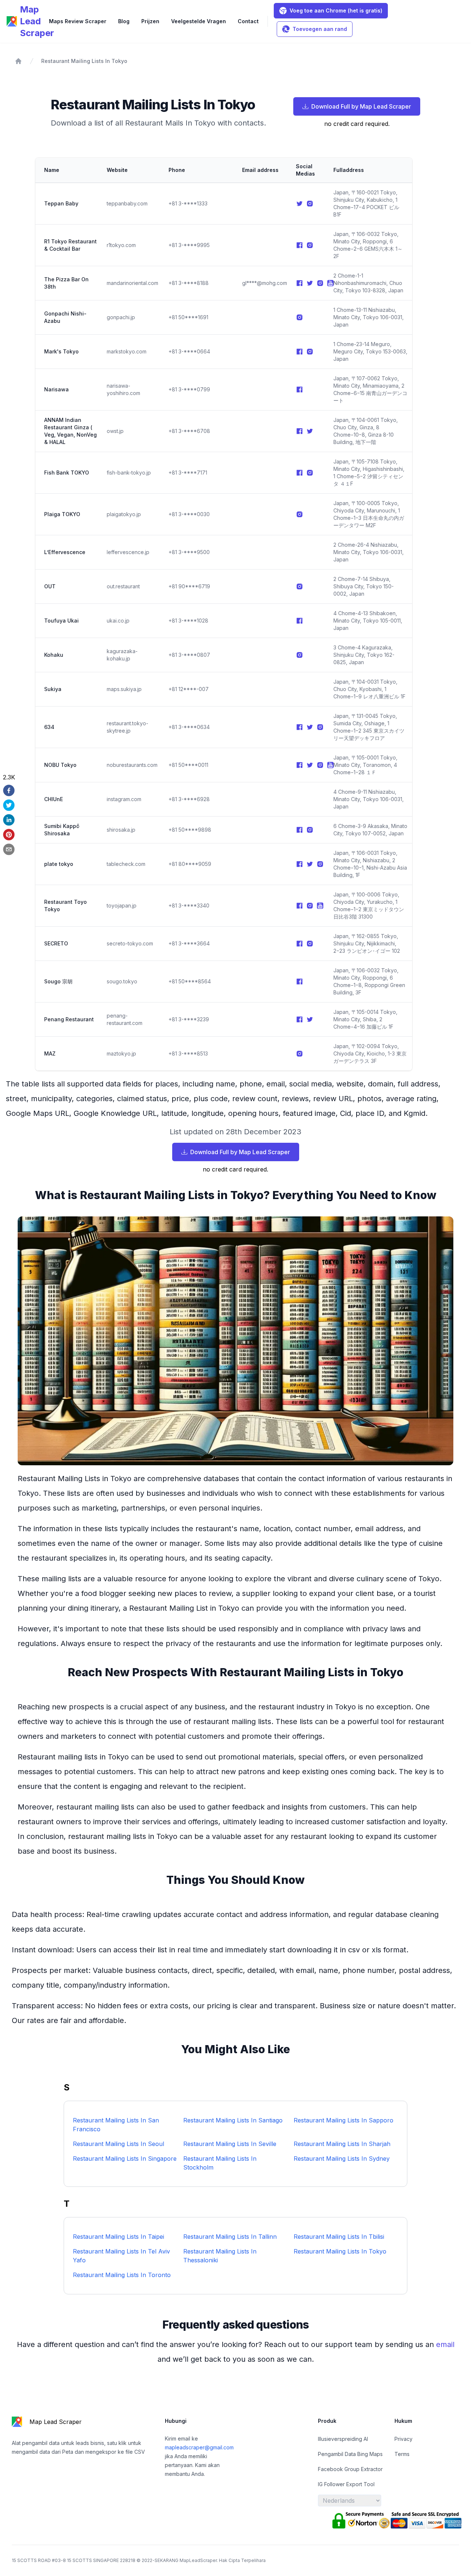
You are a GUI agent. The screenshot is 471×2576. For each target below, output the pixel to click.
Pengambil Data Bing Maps (350, 2454)
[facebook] (9, 790)
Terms (402, 2454)
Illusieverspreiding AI (343, 2439)
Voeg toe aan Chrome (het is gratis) (336, 10)
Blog (124, 21)
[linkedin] (9, 820)
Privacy (403, 2439)
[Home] (18, 61)
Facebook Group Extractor (350, 2469)
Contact (248, 21)
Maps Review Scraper (78, 21)
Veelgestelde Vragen (199, 21)
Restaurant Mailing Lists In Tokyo (84, 61)
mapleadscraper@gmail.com (199, 2447)
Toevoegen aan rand (320, 29)
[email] (9, 849)
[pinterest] (9, 835)
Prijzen (150, 21)
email (445, 2344)
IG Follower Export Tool (346, 2484)
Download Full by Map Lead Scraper (361, 106)
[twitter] (9, 805)
